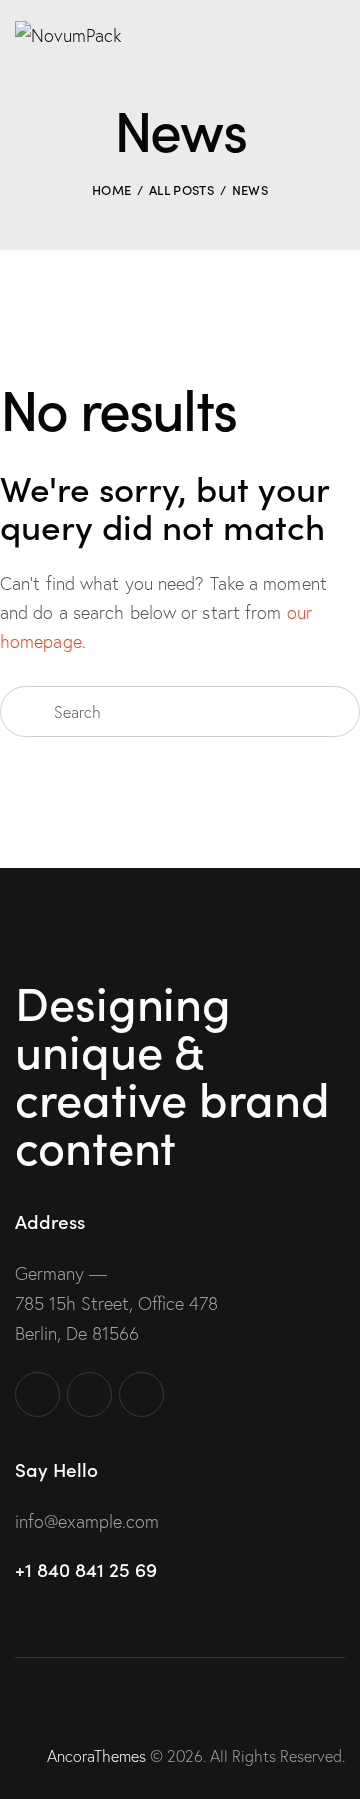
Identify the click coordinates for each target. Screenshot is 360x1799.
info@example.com (87, 1521)
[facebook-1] (37, 1394)
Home (111, 189)
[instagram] (89, 1394)
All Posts (181, 189)
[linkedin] (141, 1394)
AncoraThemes (96, 1756)
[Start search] (26, 711)
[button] (339, 32)
